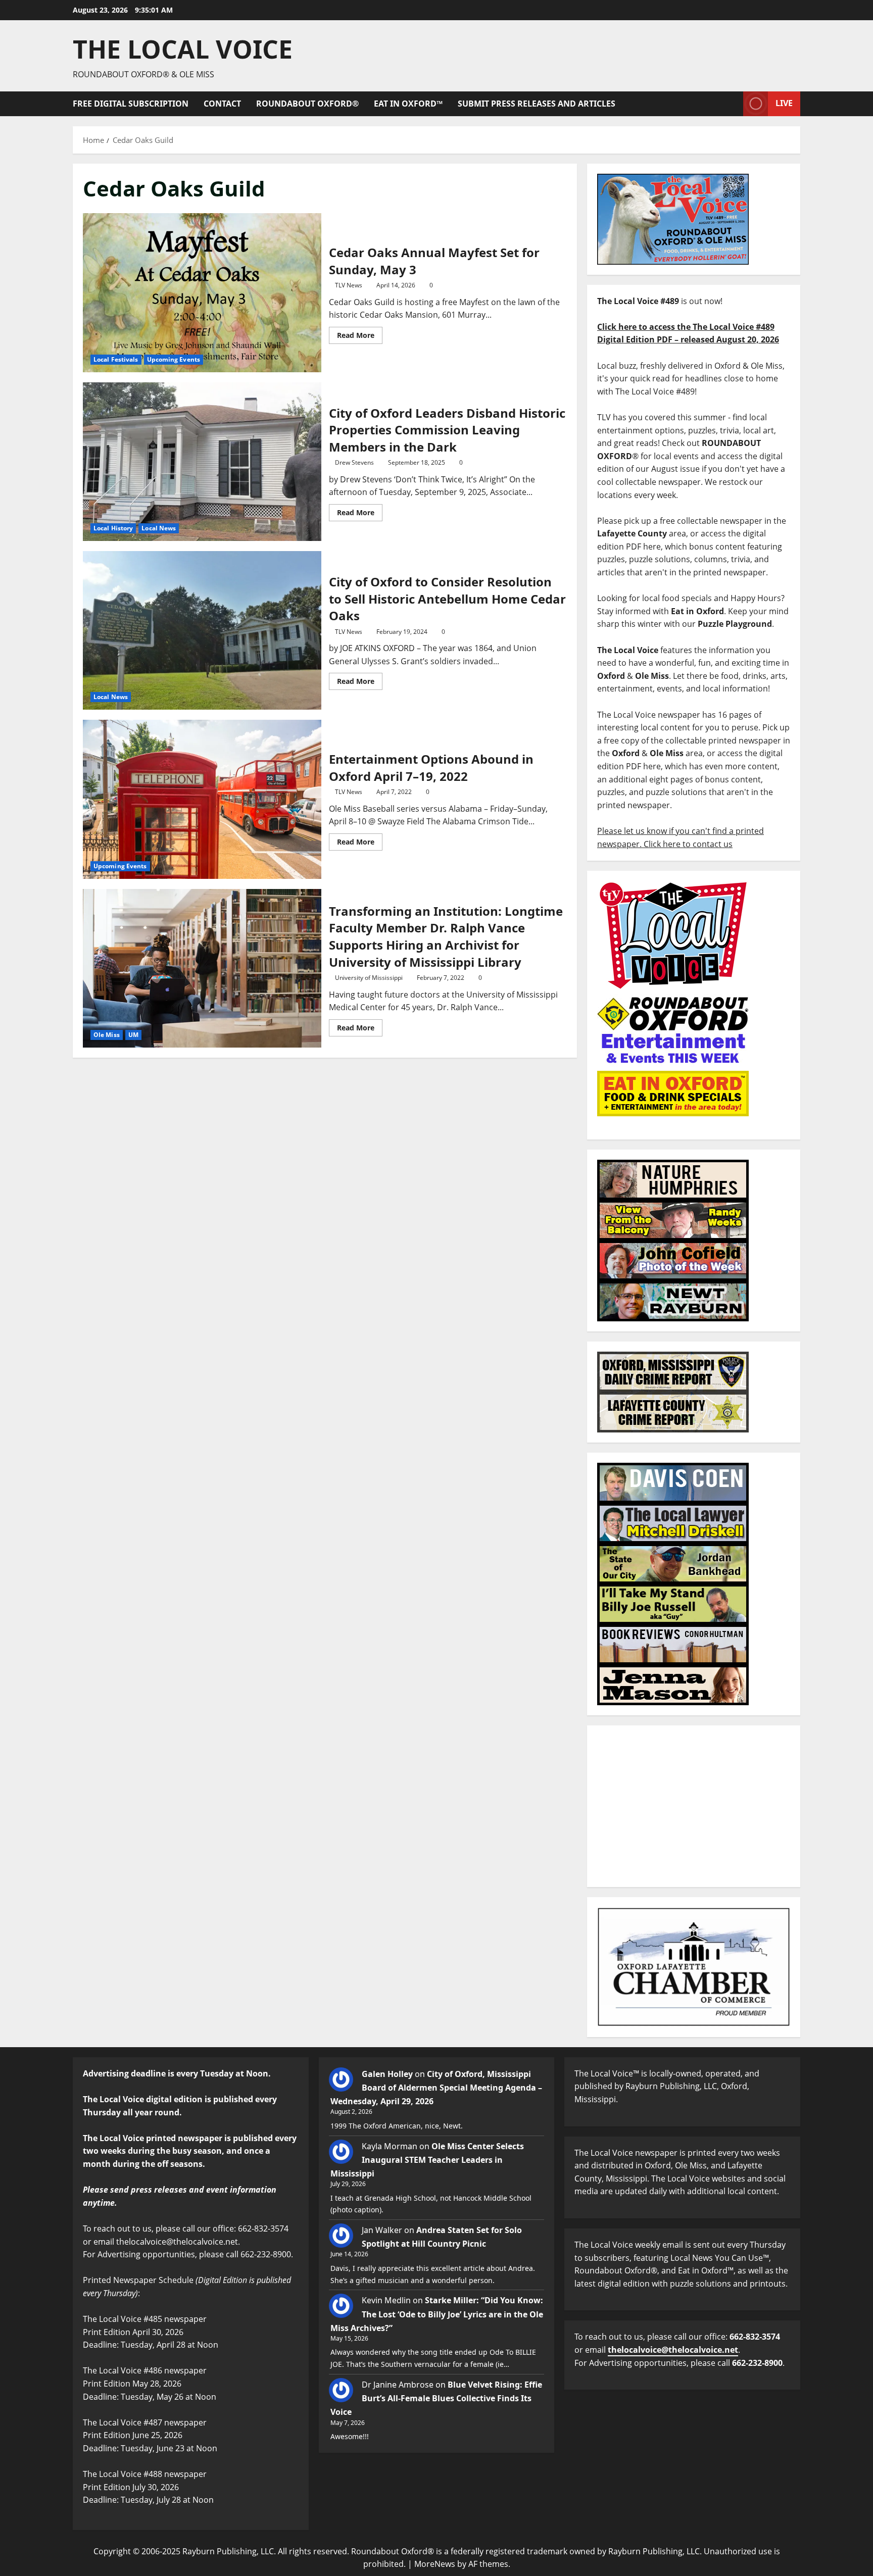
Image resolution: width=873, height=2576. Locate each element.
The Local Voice (183, 49)
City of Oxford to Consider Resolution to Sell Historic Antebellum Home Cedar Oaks (202, 630)
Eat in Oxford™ (408, 104)
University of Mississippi (369, 978)
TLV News (349, 285)
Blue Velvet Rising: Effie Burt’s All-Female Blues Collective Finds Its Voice (436, 2398)
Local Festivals (116, 359)
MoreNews (435, 2564)
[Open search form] (733, 104)
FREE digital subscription (131, 104)
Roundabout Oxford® (307, 104)
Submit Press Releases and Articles (537, 104)
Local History (113, 528)
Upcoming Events (174, 359)
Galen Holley (387, 2074)
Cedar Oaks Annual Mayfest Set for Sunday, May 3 (202, 292)
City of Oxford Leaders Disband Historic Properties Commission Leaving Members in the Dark (202, 462)
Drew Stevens (354, 462)
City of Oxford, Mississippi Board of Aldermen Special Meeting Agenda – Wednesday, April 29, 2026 (436, 2088)
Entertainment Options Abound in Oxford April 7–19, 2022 (202, 799)
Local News (159, 528)
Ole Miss (107, 1035)
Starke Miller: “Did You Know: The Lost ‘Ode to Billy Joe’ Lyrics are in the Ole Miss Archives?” (437, 2314)
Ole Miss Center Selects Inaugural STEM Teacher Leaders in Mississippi (427, 2160)
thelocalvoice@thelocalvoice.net (673, 2350)
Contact (222, 104)
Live (784, 103)
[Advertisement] (694, 1806)
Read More (360, 333)
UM (133, 1035)
